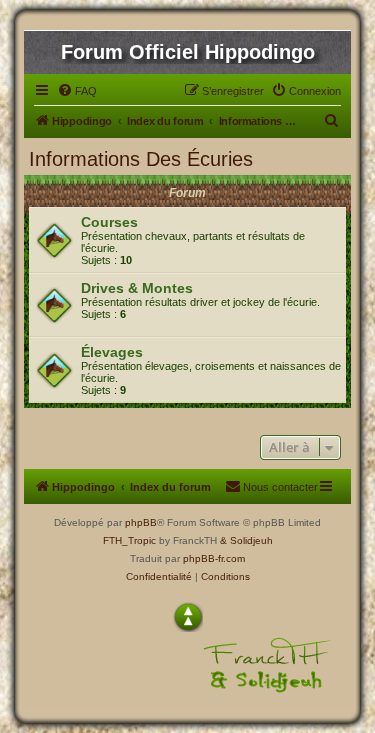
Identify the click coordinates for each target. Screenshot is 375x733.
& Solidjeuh (246, 540)
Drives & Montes (137, 288)
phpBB (141, 522)
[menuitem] (77, 91)
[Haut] (188, 617)
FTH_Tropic (129, 540)
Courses (109, 222)
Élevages (112, 352)
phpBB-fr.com (214, 558)
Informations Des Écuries (141, 159)
